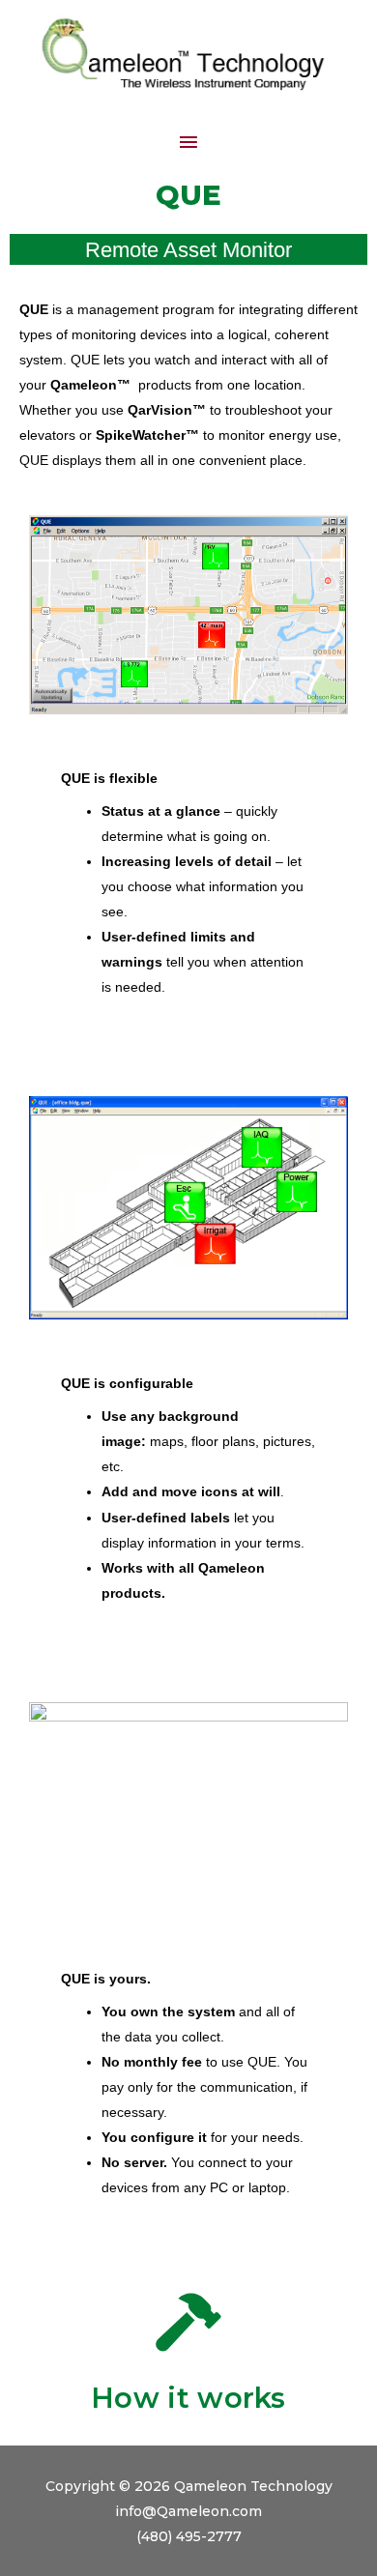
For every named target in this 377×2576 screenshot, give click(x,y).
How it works (188, 2398)
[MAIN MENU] (189, 142)
